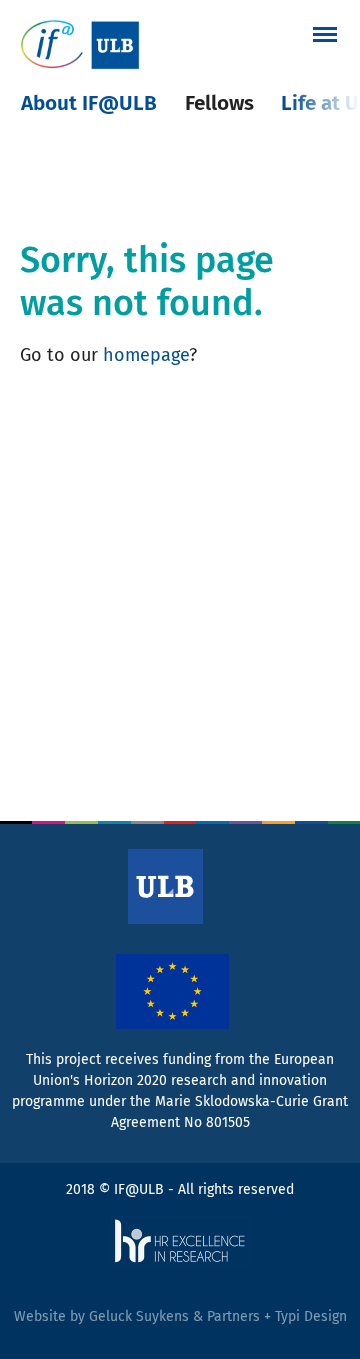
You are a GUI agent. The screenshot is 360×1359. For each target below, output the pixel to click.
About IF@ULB (89, 103)
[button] (325, 33)
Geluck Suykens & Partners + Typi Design (218, 1316)
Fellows (219, 103)
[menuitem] (89, 103)
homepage (146, 355)
